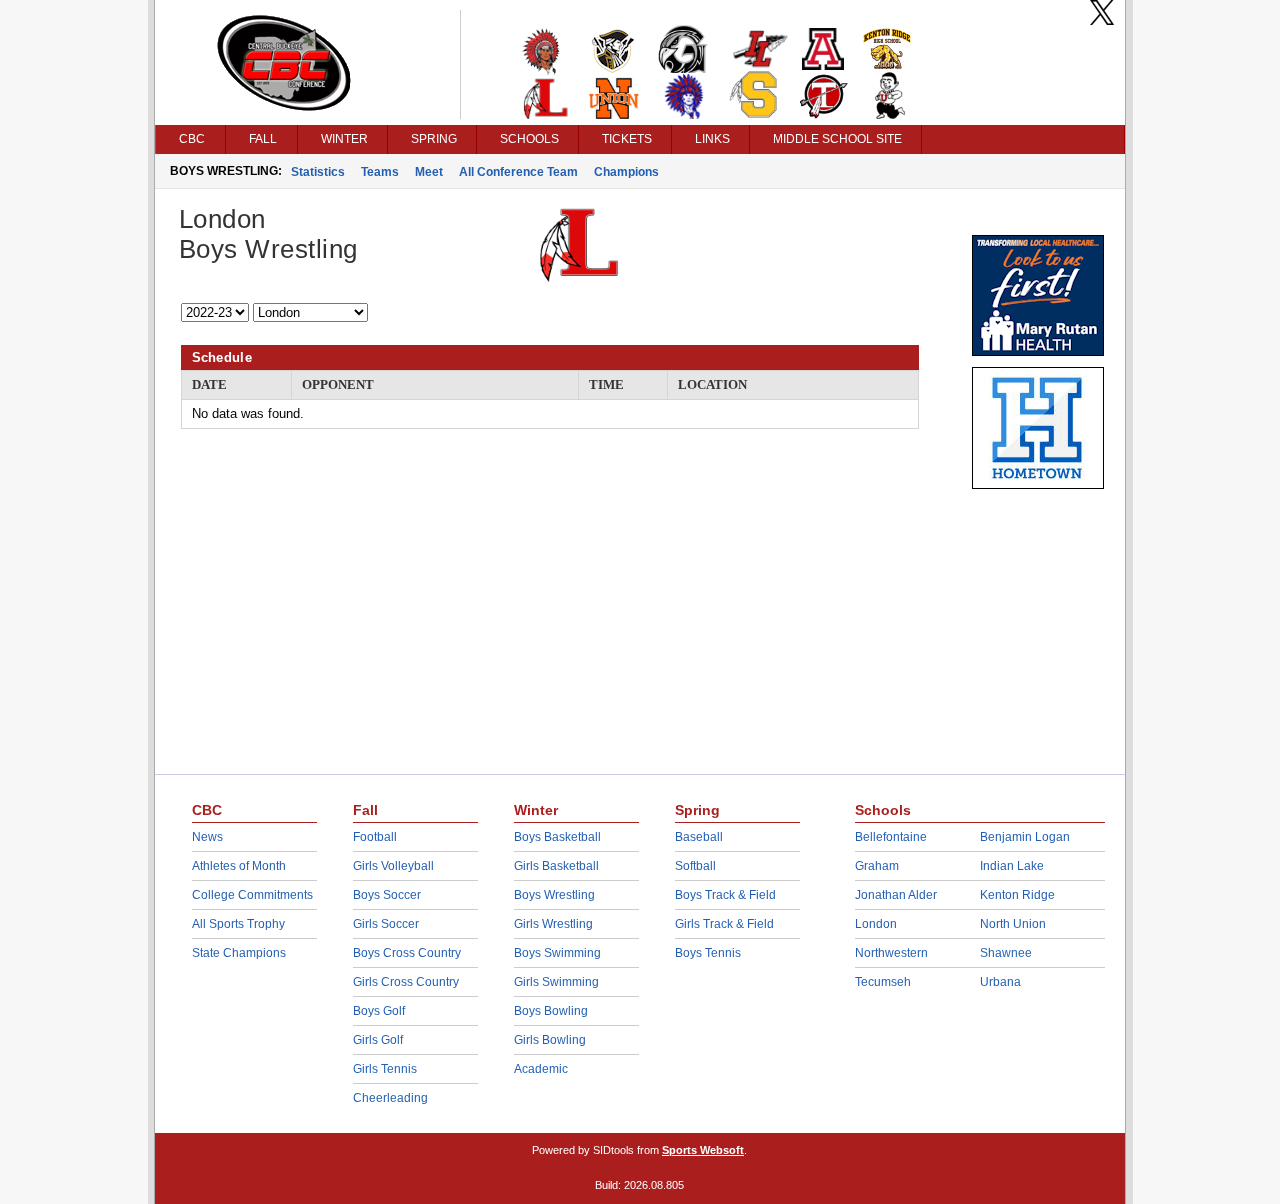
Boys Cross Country (407, 953)
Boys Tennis (708, 953)
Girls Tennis (385, 1069)
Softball (695, 866)
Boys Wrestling (554, 895)
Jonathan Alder (896, 895)
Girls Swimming (556, 982)
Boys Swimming (557, 953)
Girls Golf (378, 1040)
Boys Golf (379, 1011)
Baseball (699, 837)
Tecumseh (883, 982)
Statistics (318, 172)
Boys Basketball (557, 837)
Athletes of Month (239, 866)
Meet (429, 172)
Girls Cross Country (406, 982)
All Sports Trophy (238, 924)
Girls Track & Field (724, 924)
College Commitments (252, 895)
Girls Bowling (550, 1040)
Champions (626, 172)
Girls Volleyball (393, 866)
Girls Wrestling (553, 924)
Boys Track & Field (725, 895)
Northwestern (891, 953)
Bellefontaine (891, 837)
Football (375, 837)
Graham (877, 866)
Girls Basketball (556, 866)
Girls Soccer (386, 924)
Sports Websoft (703, 1150)
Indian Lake (1012, 866)
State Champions (239, 953)
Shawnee (1006, 953)
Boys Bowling (551, 1011)
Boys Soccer (387, 895)
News (207, 837)
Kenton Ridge (1017, 895)
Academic (541, 1069)
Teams (380, 172)
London (876, 924)
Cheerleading (390, 1098)
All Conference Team (518, 172)
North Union (1013, 924)
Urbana (1000, 982)
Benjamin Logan (1025, 837)
